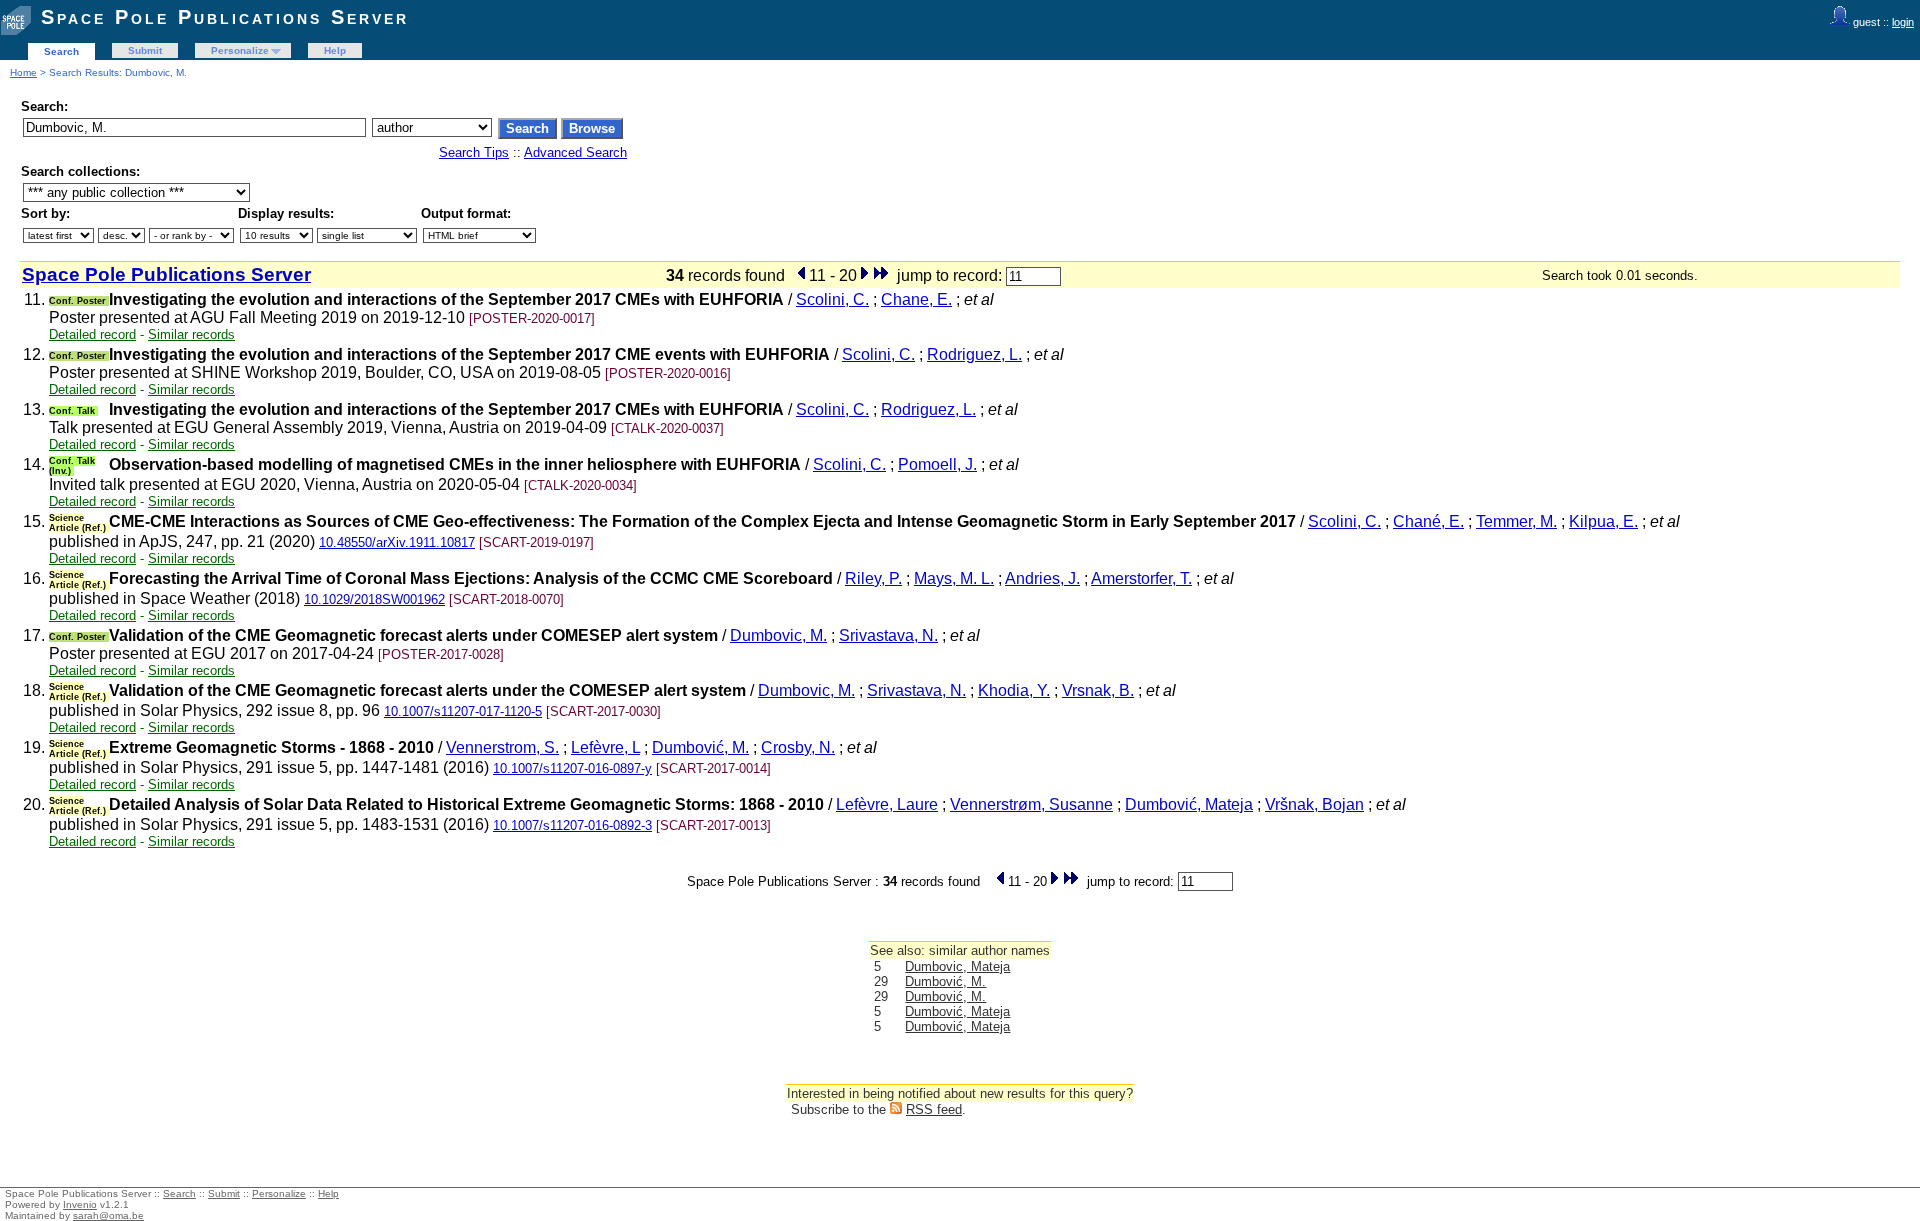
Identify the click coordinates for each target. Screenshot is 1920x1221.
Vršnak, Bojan (1314, 804)
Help (335, 50)
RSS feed (934, 1109)
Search (61, 51)
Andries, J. (1042, 578)
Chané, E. (1428, 521)
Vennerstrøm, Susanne (1031, 804)
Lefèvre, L (605, 747)
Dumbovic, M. (778, 635)
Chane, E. (916, 299)
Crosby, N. (798, 747)
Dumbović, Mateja (1189, 804)
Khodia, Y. (1014, 690)
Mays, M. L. (954, 578)
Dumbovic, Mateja (957, 966)
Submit (145, 50)
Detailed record (92, 334)
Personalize (240, 50)
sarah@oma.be (108, 1215)
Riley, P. (873, 578)
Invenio (80, 1204)
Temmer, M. (1516, 521)
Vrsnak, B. (1098, 690)
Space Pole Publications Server (225, 17)
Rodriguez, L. (974, 354)
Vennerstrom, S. (502, 747)
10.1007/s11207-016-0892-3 (572, 825)
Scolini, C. (832, 299)
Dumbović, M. (700, 747)
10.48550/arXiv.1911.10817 (397, 542)
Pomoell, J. (937, 464)
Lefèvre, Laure (887, 804)
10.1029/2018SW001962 (374, 599)
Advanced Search (575, 152)
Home (23, 72)
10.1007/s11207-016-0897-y (572, 768)
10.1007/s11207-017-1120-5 (463, 711)
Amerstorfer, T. (1141, 578)
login (1903, 22)
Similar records (191, 334)
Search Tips (474, 152)
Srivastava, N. (888, 635)
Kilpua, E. (1603, 521)
